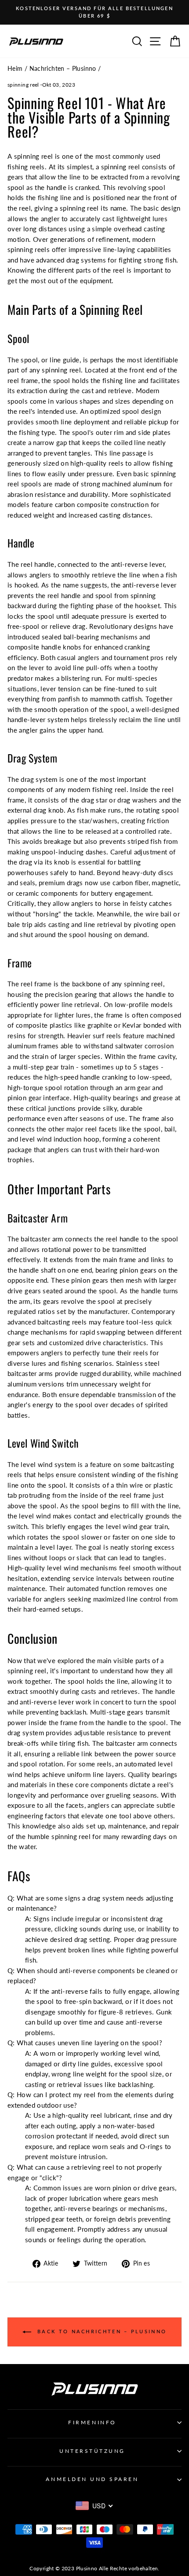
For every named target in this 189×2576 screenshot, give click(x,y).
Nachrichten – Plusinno (63, 69)
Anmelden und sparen (92, 2479)
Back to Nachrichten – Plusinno (101, 2331)
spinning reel (23, 85)
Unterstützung (92, 2451)
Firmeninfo (92, 2422)
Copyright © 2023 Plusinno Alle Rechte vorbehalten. (94, 2568)
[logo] (36, 41)
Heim (15, 69)
